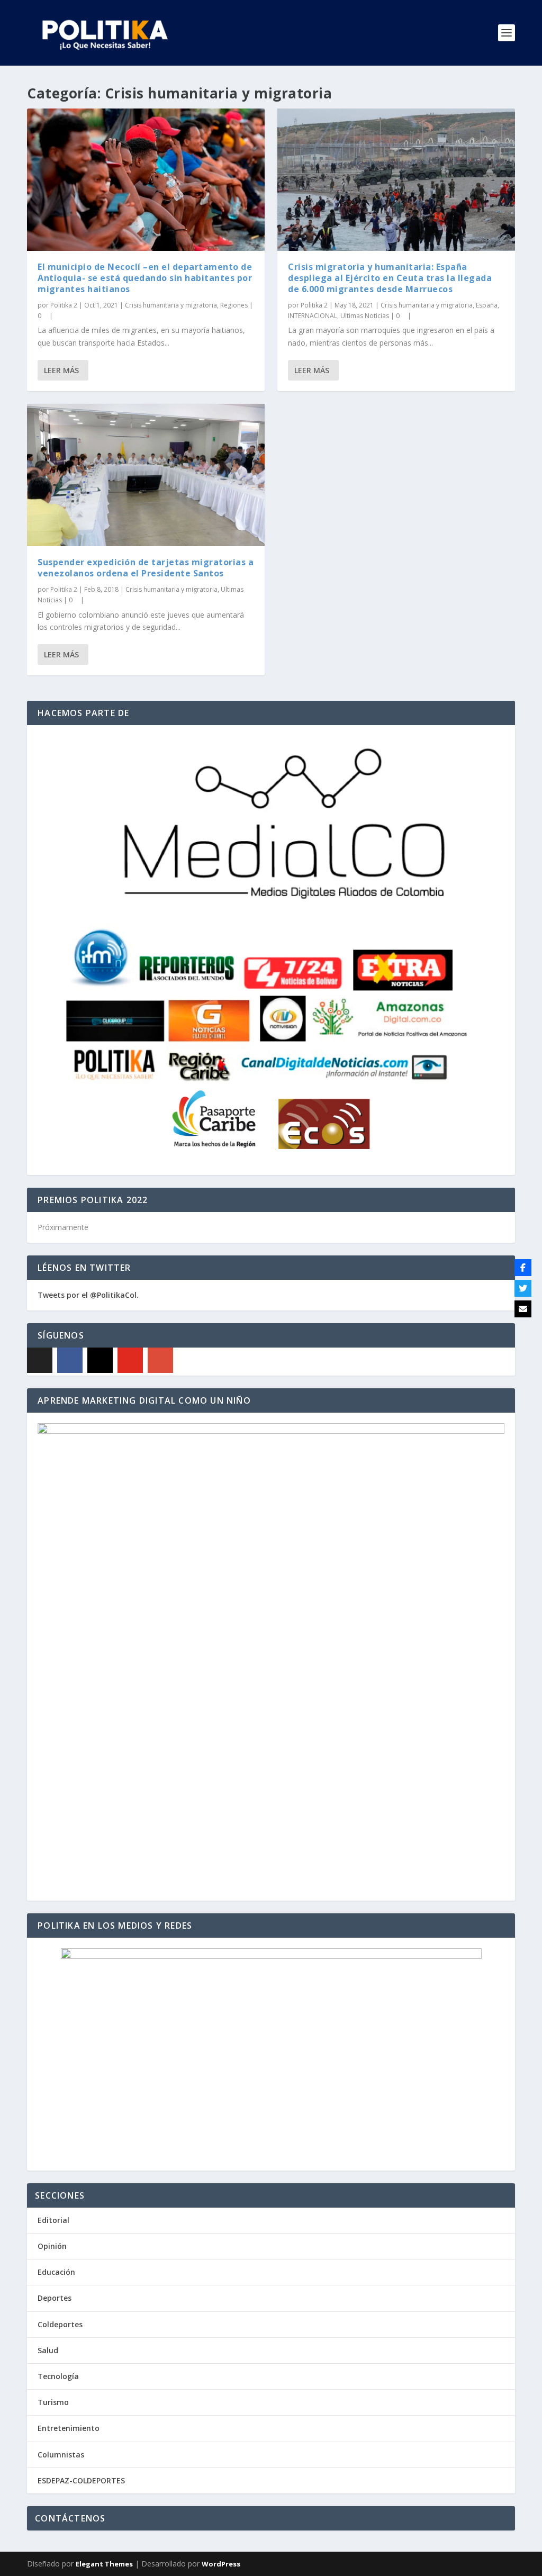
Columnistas (61, 2455)
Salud (48, 2350)
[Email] (523, 1309)
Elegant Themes (104, 2564)
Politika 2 (64, 305)
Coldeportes (60, 2324)
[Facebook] (70, 1360)
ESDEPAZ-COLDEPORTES (81, 2480)
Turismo (53, 2402)
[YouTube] (130, 1360)
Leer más (61, 370)
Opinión (52, 2246)
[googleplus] (160, 1360)
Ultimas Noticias (365, 316)
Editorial (53, 2220)
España (487, 305)
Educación (56, 2272)
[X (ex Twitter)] (40, 1360)
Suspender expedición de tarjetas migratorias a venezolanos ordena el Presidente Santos (146, 568)
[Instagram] (100, 1360)
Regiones (234, 305)
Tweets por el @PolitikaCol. (88, 1295)
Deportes (55, 2298)
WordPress (221, 2564)
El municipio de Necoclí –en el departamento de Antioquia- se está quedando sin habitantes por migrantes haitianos (145, 278)
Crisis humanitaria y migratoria (171, 305)
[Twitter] (523, 1288)
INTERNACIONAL (313, 316)
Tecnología (58, 2376)
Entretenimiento (69, 2428)
